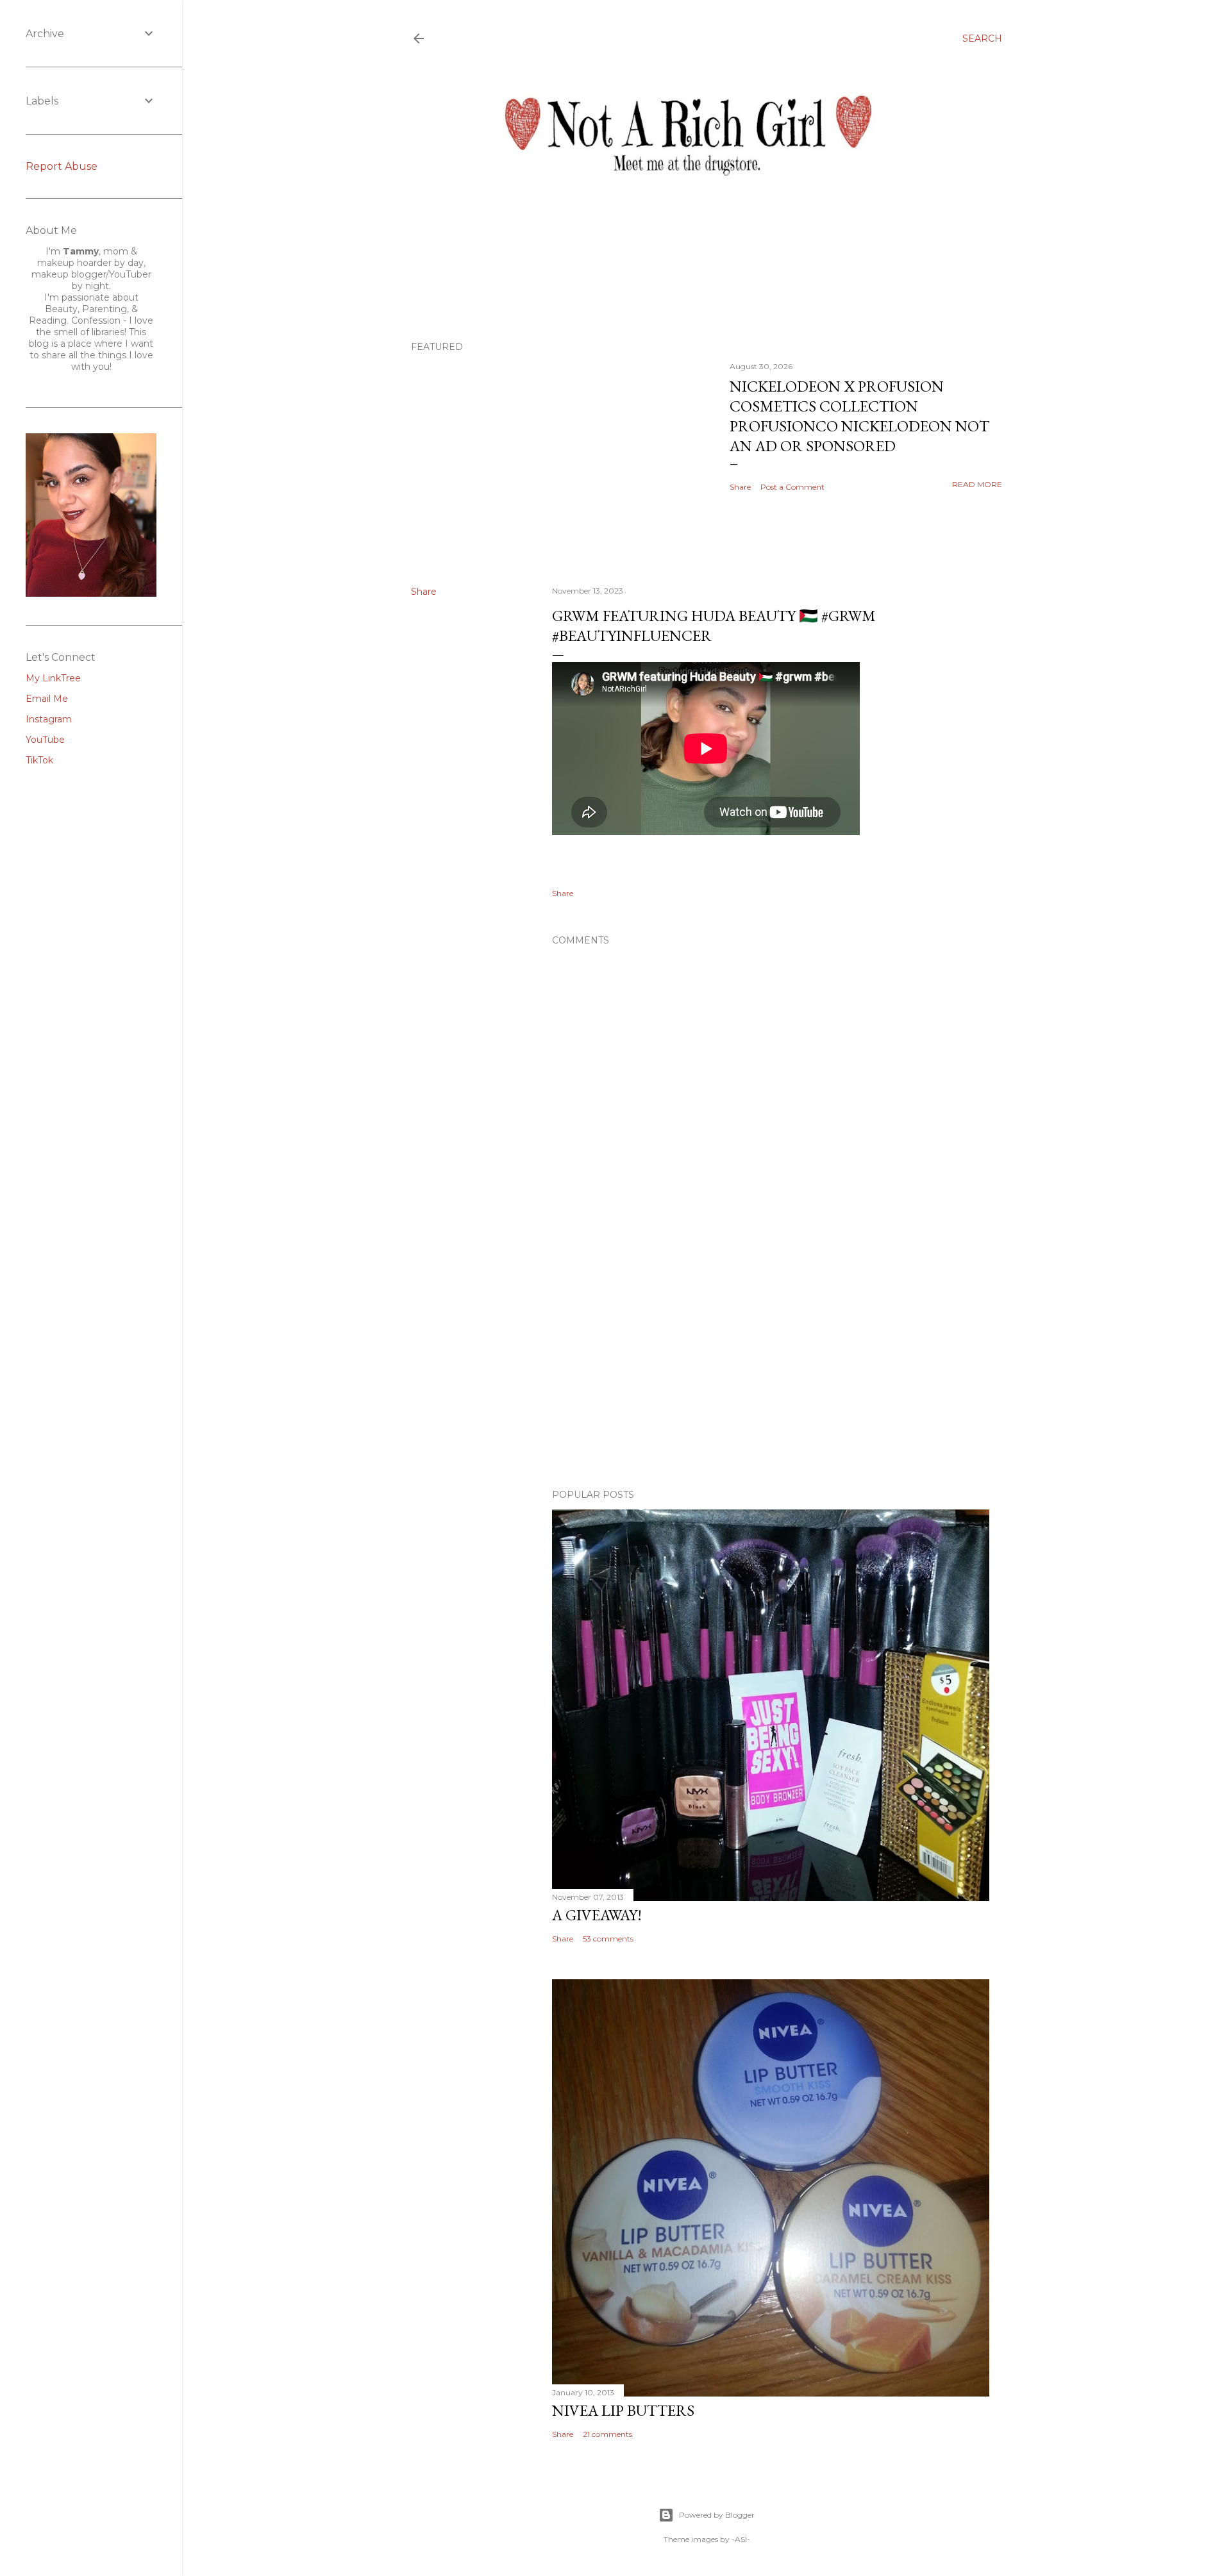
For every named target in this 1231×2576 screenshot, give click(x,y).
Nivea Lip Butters (623, 2410)
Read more (977, 484)
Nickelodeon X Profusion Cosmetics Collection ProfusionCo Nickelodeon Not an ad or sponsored (859, 416)
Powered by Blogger (717, 2515)
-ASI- (741, 2539)
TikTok (39, 760)
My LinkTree (53, 678)
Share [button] (740, 487)
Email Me (47, 699)
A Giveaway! (597, 1915)
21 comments (607, 2434)
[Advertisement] (771, 1367)
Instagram (49, 719)
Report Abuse (62, 166)
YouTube (45, 740)
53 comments (608, 1939)
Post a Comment (792, 487)
